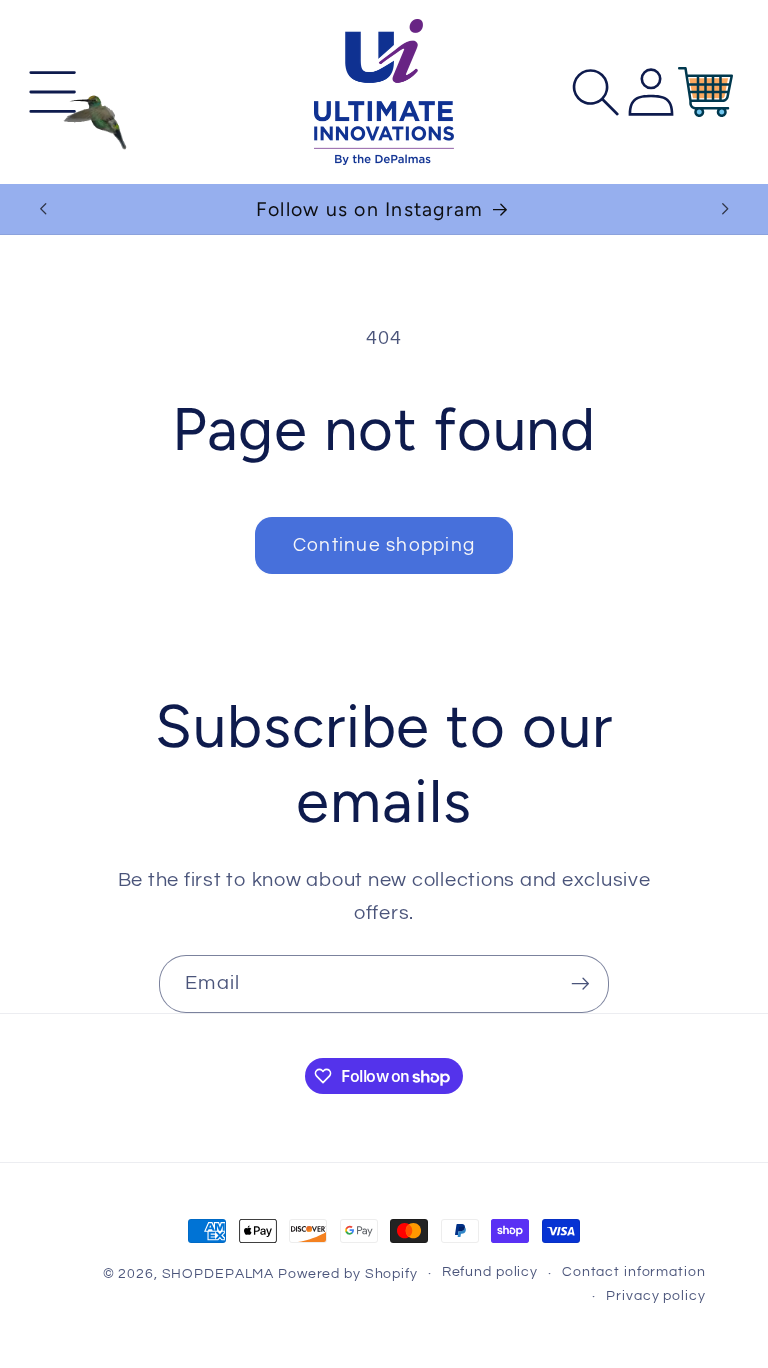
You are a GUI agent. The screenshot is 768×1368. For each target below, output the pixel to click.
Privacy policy (655, 1296)
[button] (52, 92)
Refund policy (490, 1272)
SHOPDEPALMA (218, 1274)
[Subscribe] (580, 984)
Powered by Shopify (348, 1274)
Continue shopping (384, 545)
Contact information (634, 1272)
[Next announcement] (725, 209)
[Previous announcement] (43, 209)
